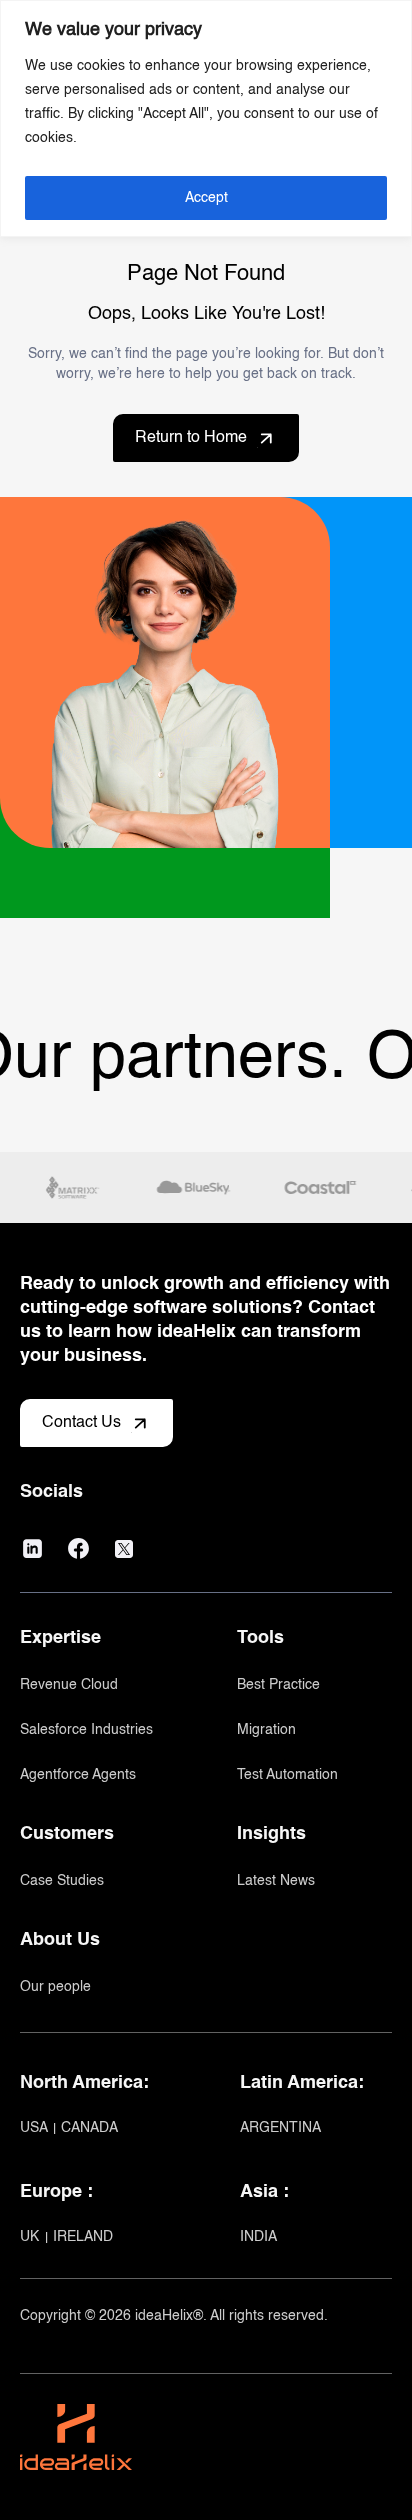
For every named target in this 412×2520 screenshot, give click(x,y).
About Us (60, 1940)
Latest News (276, 1881)
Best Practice (278, 1685)
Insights (271, 1834)
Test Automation (287, 1775)
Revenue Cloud (69, 1685)
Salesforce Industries (86, 1730)
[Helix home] (76, 2414)
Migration (266, 1730)
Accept (206, 198)
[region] (206, 118)
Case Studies (62, 1881)
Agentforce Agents (78, 1775)
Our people (55, 1987)
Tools (260, 1638)
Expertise (60, 1638)
